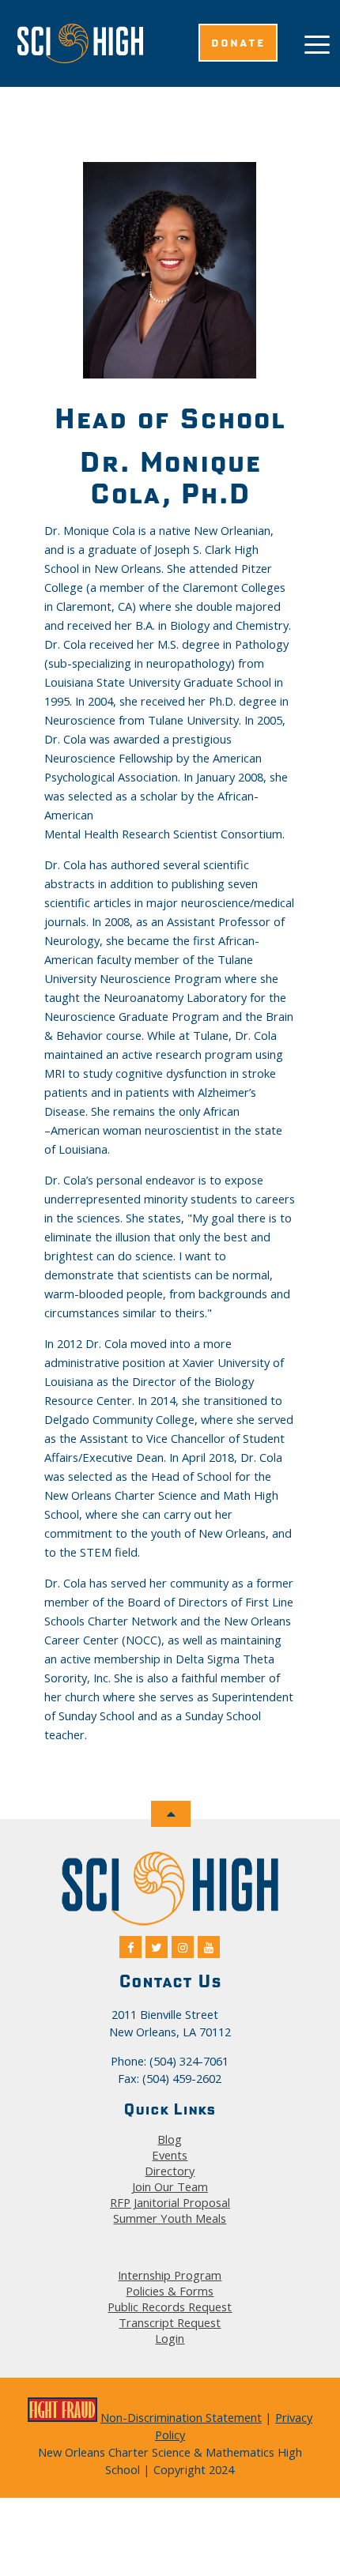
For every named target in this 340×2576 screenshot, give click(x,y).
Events (170, 2155)
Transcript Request (170, 2322)
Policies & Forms (170, 2291)
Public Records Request (170, 2307)
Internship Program (170, 2275)
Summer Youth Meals (170, 2218)
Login (170, 2338)
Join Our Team (170, 2186)
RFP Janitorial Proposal (170, 2202)
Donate (238, 43)
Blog (170, 2139)
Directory (170, 2171)
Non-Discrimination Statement (181, 2417)
